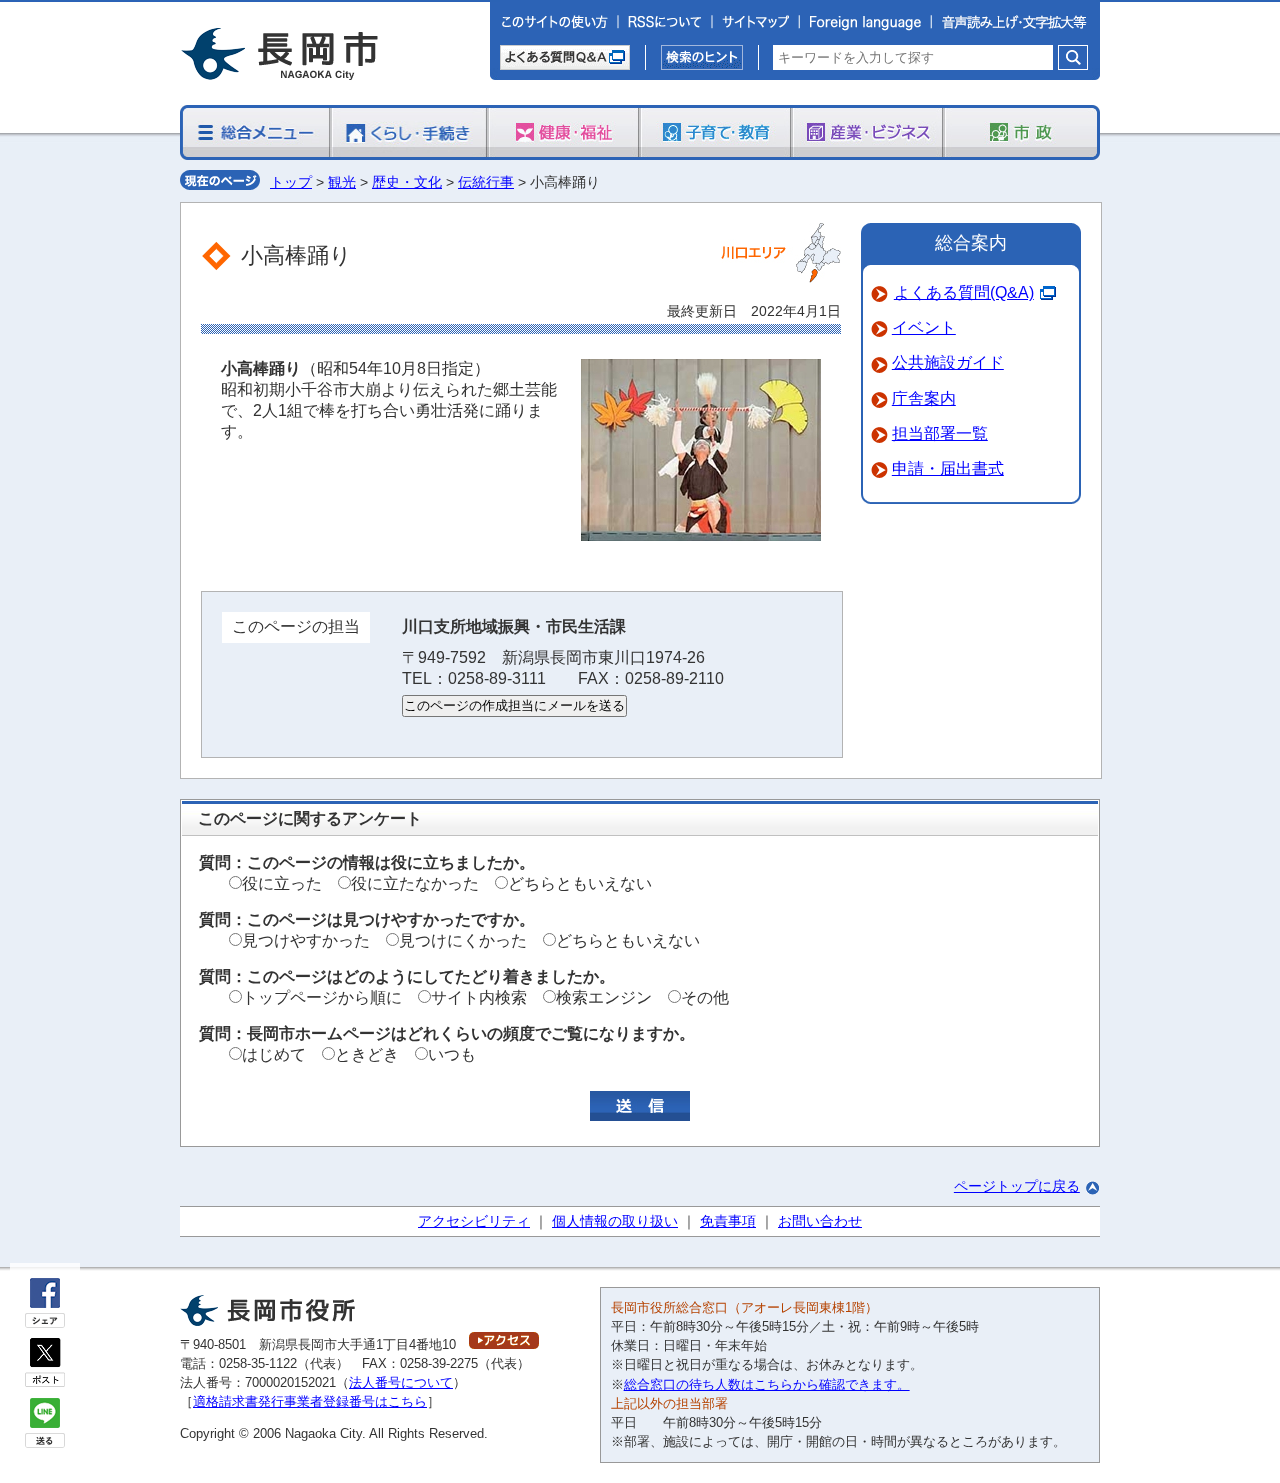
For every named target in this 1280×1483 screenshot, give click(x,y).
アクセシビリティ (474, 1221)
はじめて (274, 1054)
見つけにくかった (463, 940)
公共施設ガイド (948, 362)
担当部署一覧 (940, 433)
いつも (452, 1054)
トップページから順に (322, 997)
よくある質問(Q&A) (964, 292)
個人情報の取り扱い (615, 1221)
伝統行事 (486, 182)
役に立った (282, 883)
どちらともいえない (580, 883)
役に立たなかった (415, 883)
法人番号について (401, 1382)
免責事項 (728, 1221)
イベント (924, 327)
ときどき (367, 1054)
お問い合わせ (820, 1221)
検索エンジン (604, 997)
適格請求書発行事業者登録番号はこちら (310, 1401)
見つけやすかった (306, 940)
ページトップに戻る (1017, 1186)
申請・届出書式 (948, 468)
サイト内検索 (479, 997)
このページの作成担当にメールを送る (514, 705)
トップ (291, 182)
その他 (705, 997)
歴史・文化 (407, 182)
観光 (342, 182)
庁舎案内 (924, 398)
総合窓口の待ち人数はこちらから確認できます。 (767, 1384)
